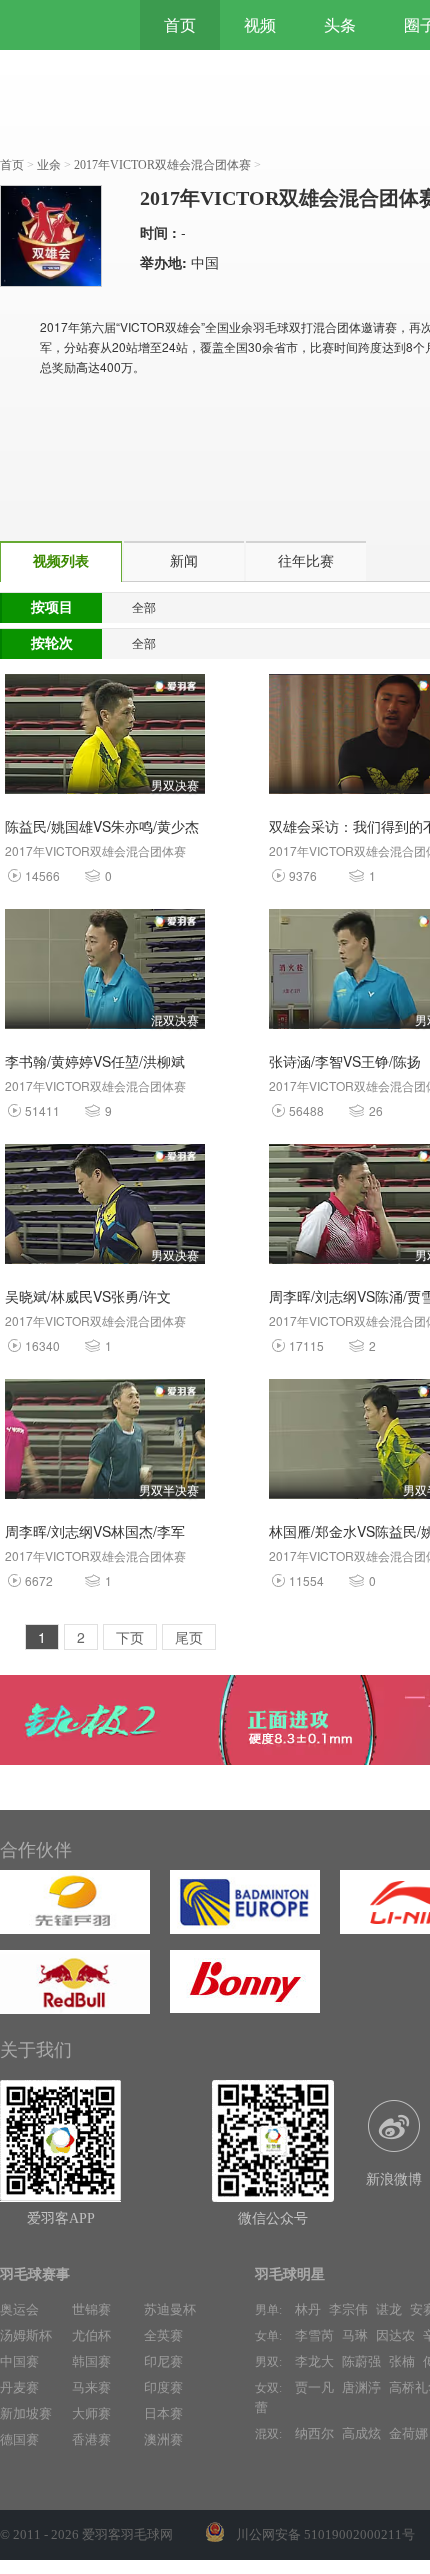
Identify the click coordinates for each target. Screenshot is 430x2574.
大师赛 (91, 2413)
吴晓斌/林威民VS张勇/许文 (88, 1296)
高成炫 (361, 2433)
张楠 (402, 2361)
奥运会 (19, 2309)
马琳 (355, 2335)
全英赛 (163, 2335)
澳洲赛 (163, 2439)
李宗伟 (348, 2309)
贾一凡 (314, 2387)
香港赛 (91, 2439)
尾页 (189, 1637)
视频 (260, 25)
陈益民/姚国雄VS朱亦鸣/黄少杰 (102, 826)
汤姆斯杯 (26, 2335)
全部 (144, 608)
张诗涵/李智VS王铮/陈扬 (345, 1061)
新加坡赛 (26, 2413)
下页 (130, 1637)
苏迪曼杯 (170, 2309)
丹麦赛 (19, 2387)
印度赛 (163, 2387)
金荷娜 (408, 2433)
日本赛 (163, 2413)
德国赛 (19, 2439)
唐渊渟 (361, 2387)
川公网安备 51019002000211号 (325, 2534)
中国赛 (19, 2361)
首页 (180, 25)
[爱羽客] (60, 25)
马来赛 (91, 2387)
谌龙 (389, 2309)
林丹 (308, 2309)
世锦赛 (91, 2309)
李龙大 (314, 2361)
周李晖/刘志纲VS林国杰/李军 (95, 1531)
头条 (340, 25)
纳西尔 (314, 2433)
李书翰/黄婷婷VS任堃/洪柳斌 (95, 1061)
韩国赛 (91, 2361)
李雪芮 (314, 2335)
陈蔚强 (361, 2361)
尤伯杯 (91, 2335)
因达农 (395, 2335)
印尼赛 (163, 2361)
